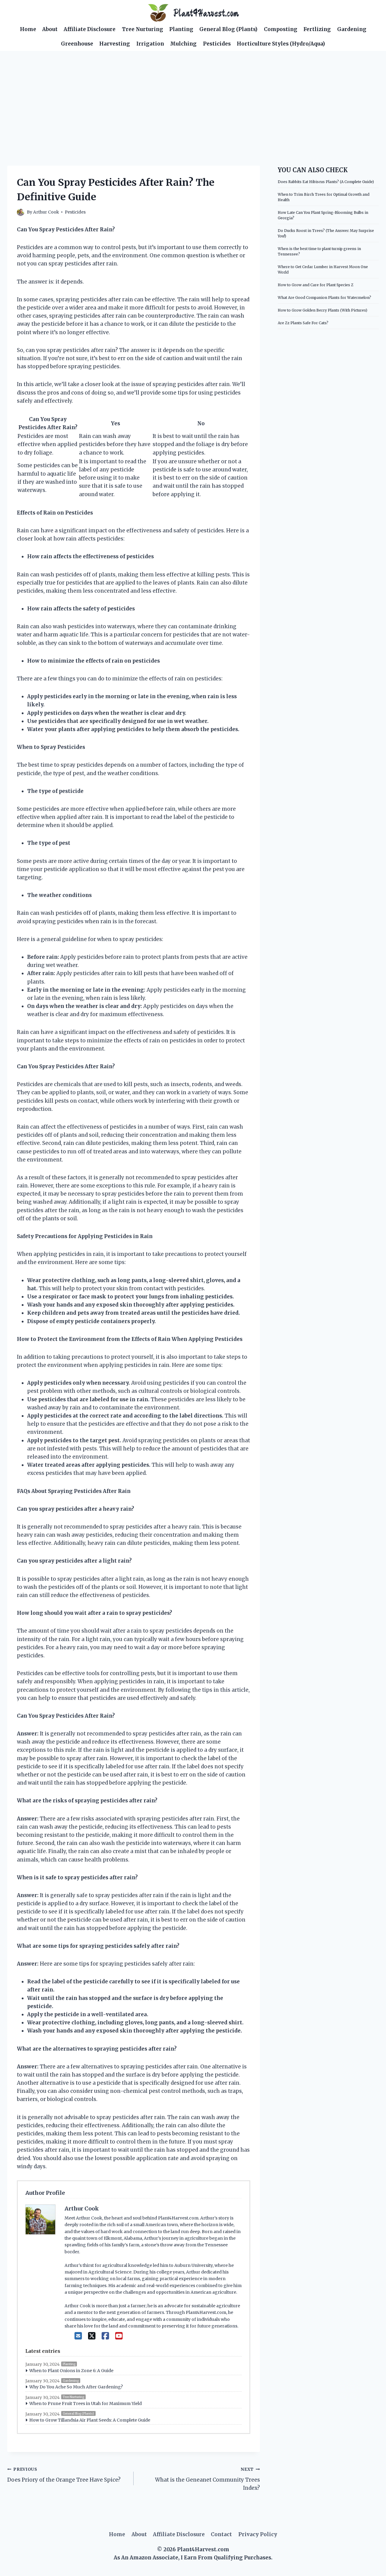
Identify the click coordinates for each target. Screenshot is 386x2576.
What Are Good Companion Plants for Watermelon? (324, 298)
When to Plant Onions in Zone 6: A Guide (71, 2371)
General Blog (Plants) (228, 29)
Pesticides (217, 44)
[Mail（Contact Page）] (78, 2336)
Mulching (183, 44)
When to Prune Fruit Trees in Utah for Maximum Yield (85, 2403)
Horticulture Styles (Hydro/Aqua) (281, 44)
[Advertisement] (193, 96)
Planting (181, 29)
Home (28, 29)
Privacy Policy (258, 2534)
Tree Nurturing (142, 29)
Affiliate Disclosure (90, 29)
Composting (281, 29)
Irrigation (150, 44)
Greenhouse (77, 44)
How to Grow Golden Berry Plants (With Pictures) (323, 310)
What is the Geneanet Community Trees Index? (207, 2479)
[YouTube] (119, 2336)
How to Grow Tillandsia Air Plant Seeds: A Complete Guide (90, 2420)
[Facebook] (105, 2336)
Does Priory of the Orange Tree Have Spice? (64, 2475)
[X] (92, 2336)
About (50, 29)
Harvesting (115, 44)
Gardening (352, 29)
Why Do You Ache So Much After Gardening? (76, 2387)
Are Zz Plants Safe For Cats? (303, 323)
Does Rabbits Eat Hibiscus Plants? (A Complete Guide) (326, 182)
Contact (221, 2534)
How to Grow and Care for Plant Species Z (316, 285)
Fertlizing (317, 29)
